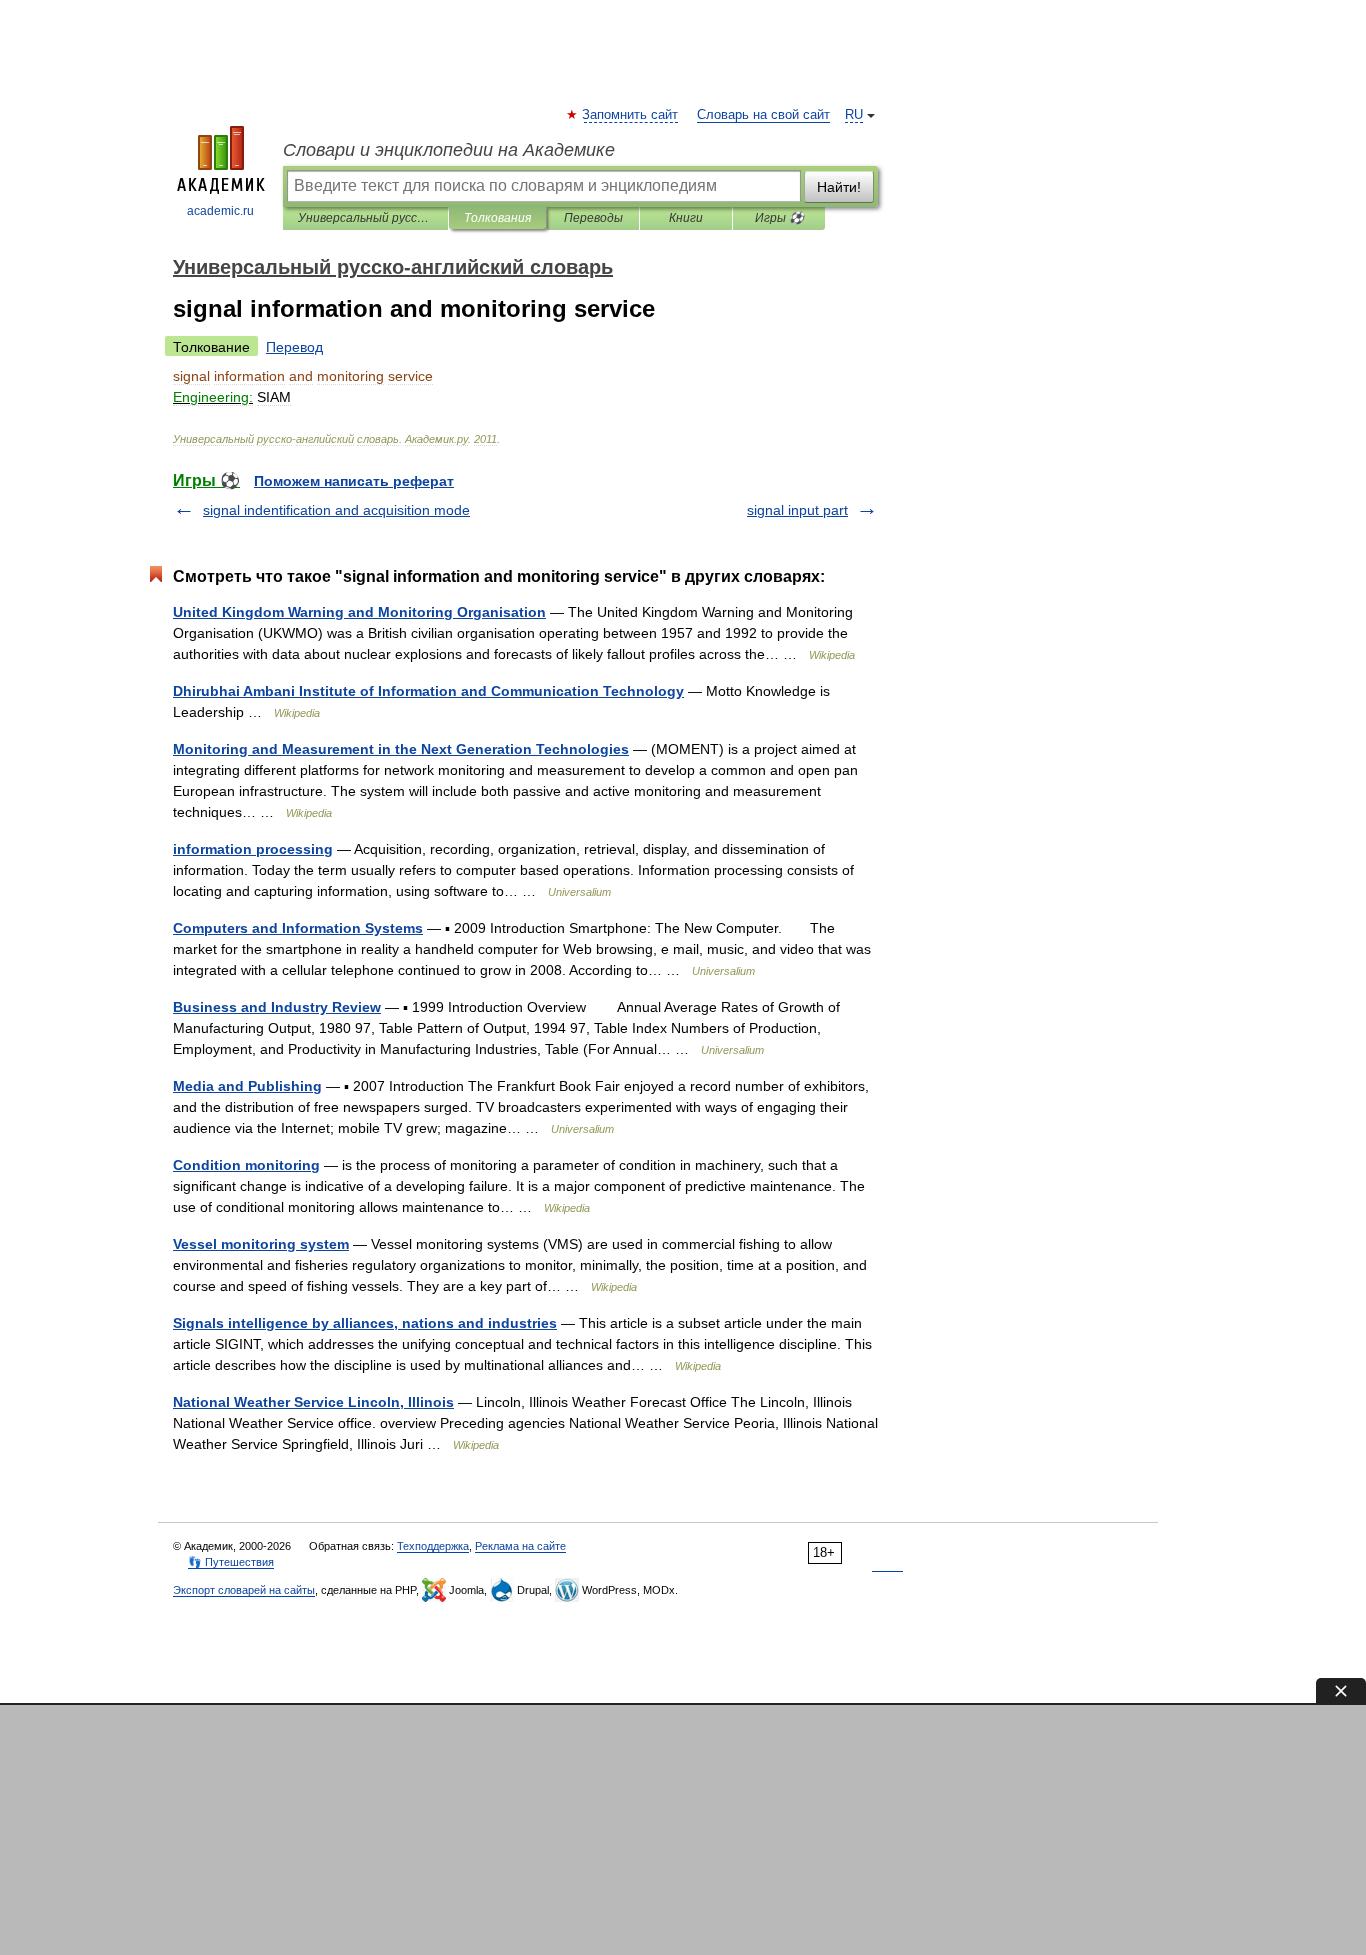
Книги (686, 218)
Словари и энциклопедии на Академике (449, 150)
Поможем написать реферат (354, 481)
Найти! (839, 187)
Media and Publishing (247, 1086)
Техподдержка (433, 1546)
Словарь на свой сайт (763, 115)
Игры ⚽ (779, 218)
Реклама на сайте (520, 1546)
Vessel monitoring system (261, 1244)
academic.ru (220, 211)
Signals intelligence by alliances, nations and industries (365, 1323)
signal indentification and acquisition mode (336, 510)
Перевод (294, 347)
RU (854, 115)
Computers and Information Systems (298, 928)
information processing (253, 849)
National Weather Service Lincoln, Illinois (313, 1402)
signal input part (797, 510)
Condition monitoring (246, 1165)
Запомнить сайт (631, 115)
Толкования (497, 218)
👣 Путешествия (231, 1562)
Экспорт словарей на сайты (244, 1590)
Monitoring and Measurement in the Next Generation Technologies (401, 749)
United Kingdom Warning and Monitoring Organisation (359, 612)
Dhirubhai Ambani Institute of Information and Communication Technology (428, 691)
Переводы (593, 218)
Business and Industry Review (277, 1007)
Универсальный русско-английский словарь (365, 218)
